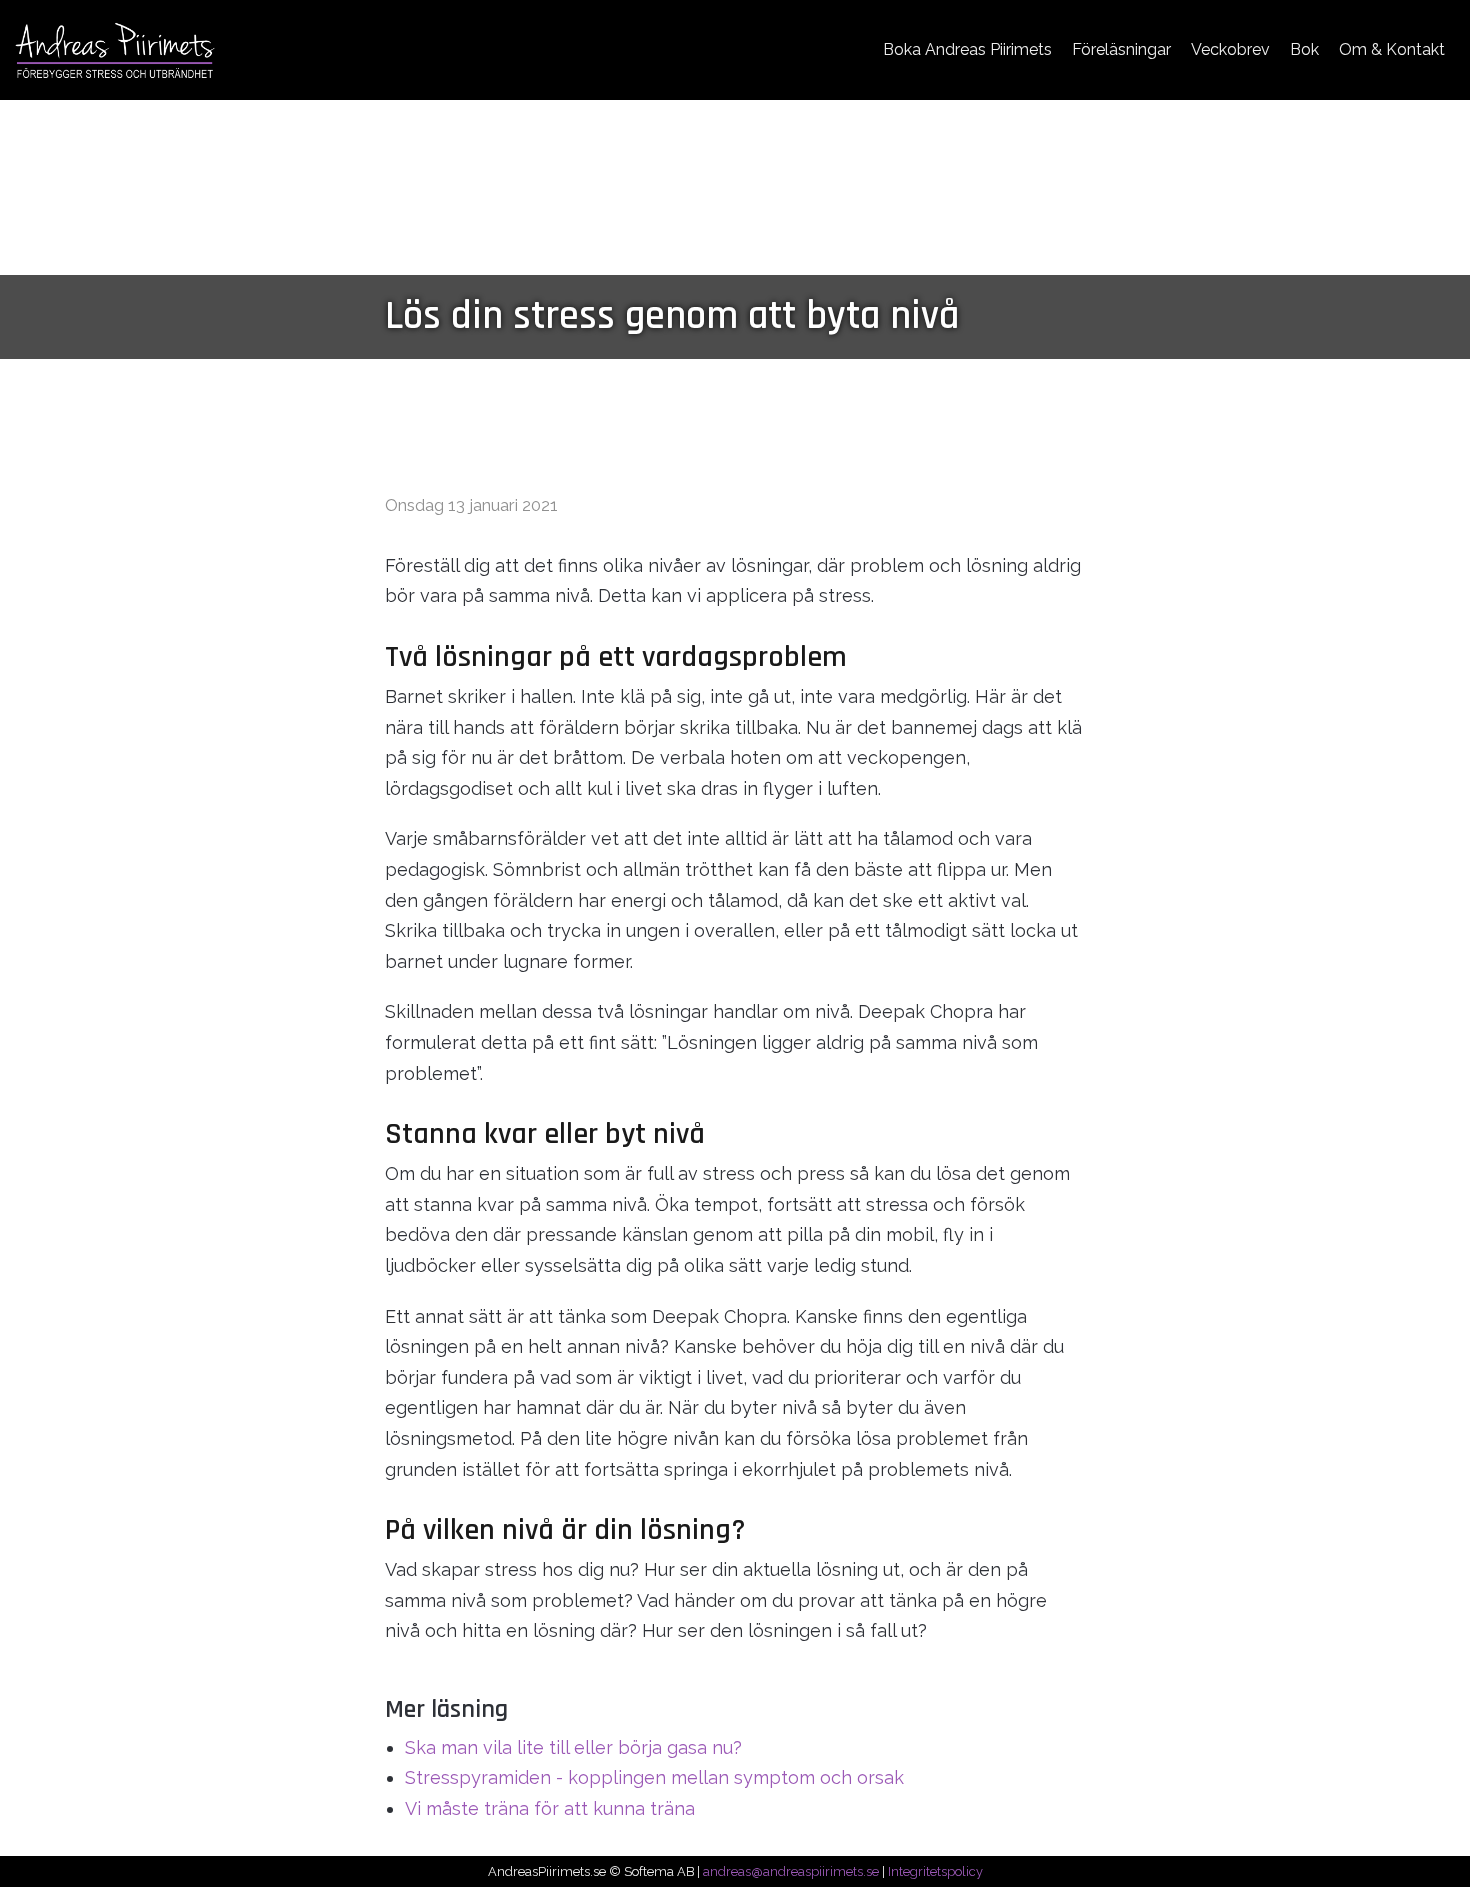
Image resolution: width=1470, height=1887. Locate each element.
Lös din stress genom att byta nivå (672, 316)
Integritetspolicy (935, 1871)
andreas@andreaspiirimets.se (791, 1871)
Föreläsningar (1121, 49)
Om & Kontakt (1392, 49)
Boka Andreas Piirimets (967, 49)
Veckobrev (1230, 49)
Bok (1304, 49)
